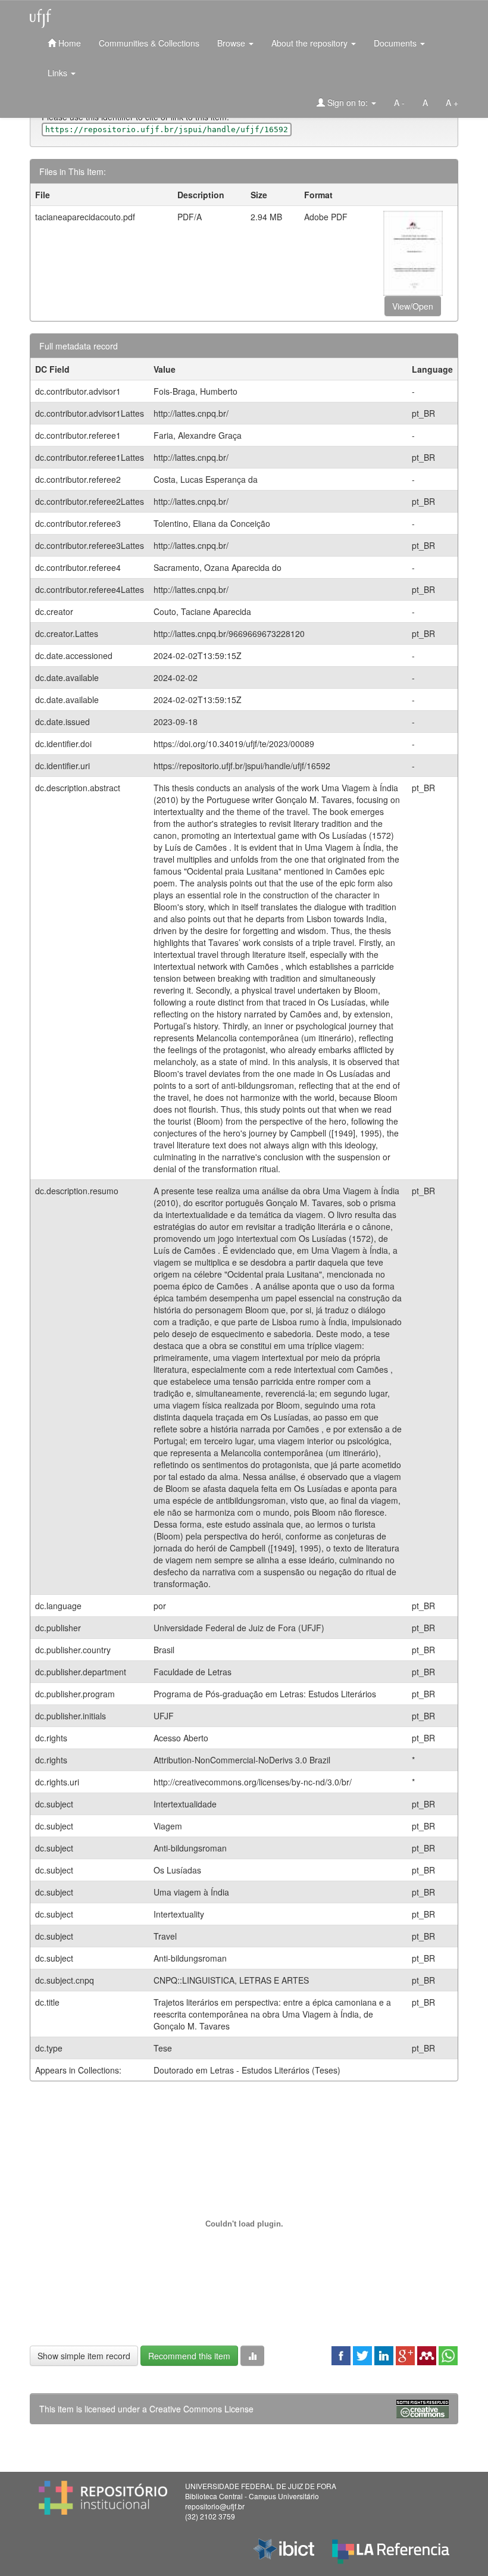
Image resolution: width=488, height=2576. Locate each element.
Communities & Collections (149, 43)
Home (68, 43)
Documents (396, 43)
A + (452, 102)
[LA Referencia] (391, 2549)
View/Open (413, 306)
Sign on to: (348, 102)
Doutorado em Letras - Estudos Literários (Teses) (247, 2070)
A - (399, 102)
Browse (232, 43)
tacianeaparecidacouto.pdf (85, 217)
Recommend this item (189, 2356)
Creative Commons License (201, 2409)
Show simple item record (84, 2356)
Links (59, 73)
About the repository (311, 43)
